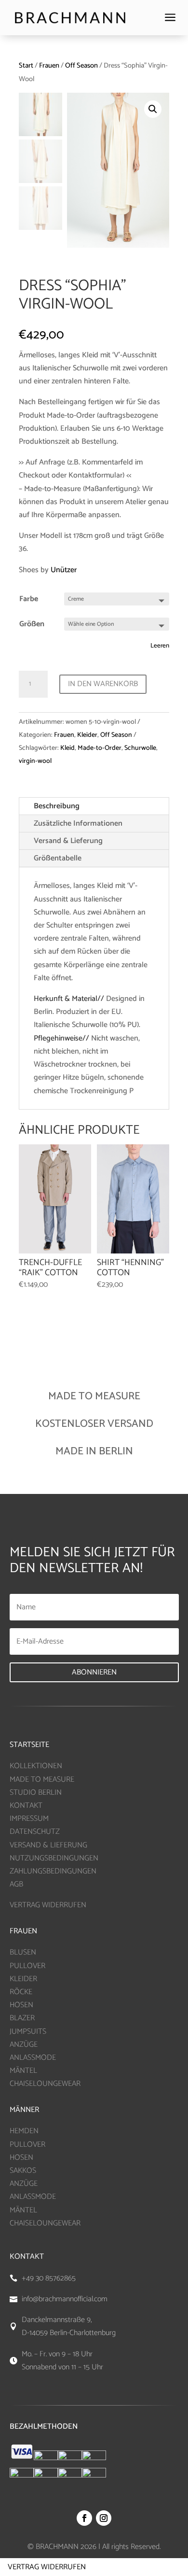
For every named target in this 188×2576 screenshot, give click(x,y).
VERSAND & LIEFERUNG (48, 1845)
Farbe (29, 599)
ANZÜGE (24, 2045)
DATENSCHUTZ (35, 1832)
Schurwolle (140, 748)
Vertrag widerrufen (47, 2567)
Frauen (49, 66)
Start (26, 66)
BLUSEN (23, 1952)
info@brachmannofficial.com (65, 2299)
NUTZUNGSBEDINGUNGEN (54, 1858)
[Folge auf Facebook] (84, 2518)
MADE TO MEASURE (42, 1780)
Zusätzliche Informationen (78, 823)
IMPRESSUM (29, 1819)
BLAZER (22, 2018)
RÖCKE (21, 1992)
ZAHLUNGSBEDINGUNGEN (53, 1871)
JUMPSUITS (28, 2032)
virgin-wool (35, 761)
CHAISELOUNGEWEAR (45, 2084)
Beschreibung (57, 806)
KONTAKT (26, 1806)
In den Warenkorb (103, 684)
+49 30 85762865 (49, 2278)
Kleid (67, 748)
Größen (32, 624)
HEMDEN (24, 2131)
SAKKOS (23, 2171)
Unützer (64, 570)
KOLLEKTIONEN (36, 1766)
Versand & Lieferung (68, 841)
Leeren (160, 646)
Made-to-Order (100, 748)
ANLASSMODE (33, 2058)
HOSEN (21, 2005)
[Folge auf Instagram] (104, 2518)
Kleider (87, 735)
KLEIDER (23, 1979)
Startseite (29, 1745)
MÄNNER (24, 2110)
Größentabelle (58, 858)
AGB (16, 1884)
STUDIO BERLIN (36, 1793)
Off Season (81, 66)
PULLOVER (27, 1966)
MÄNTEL (23, 2071)
